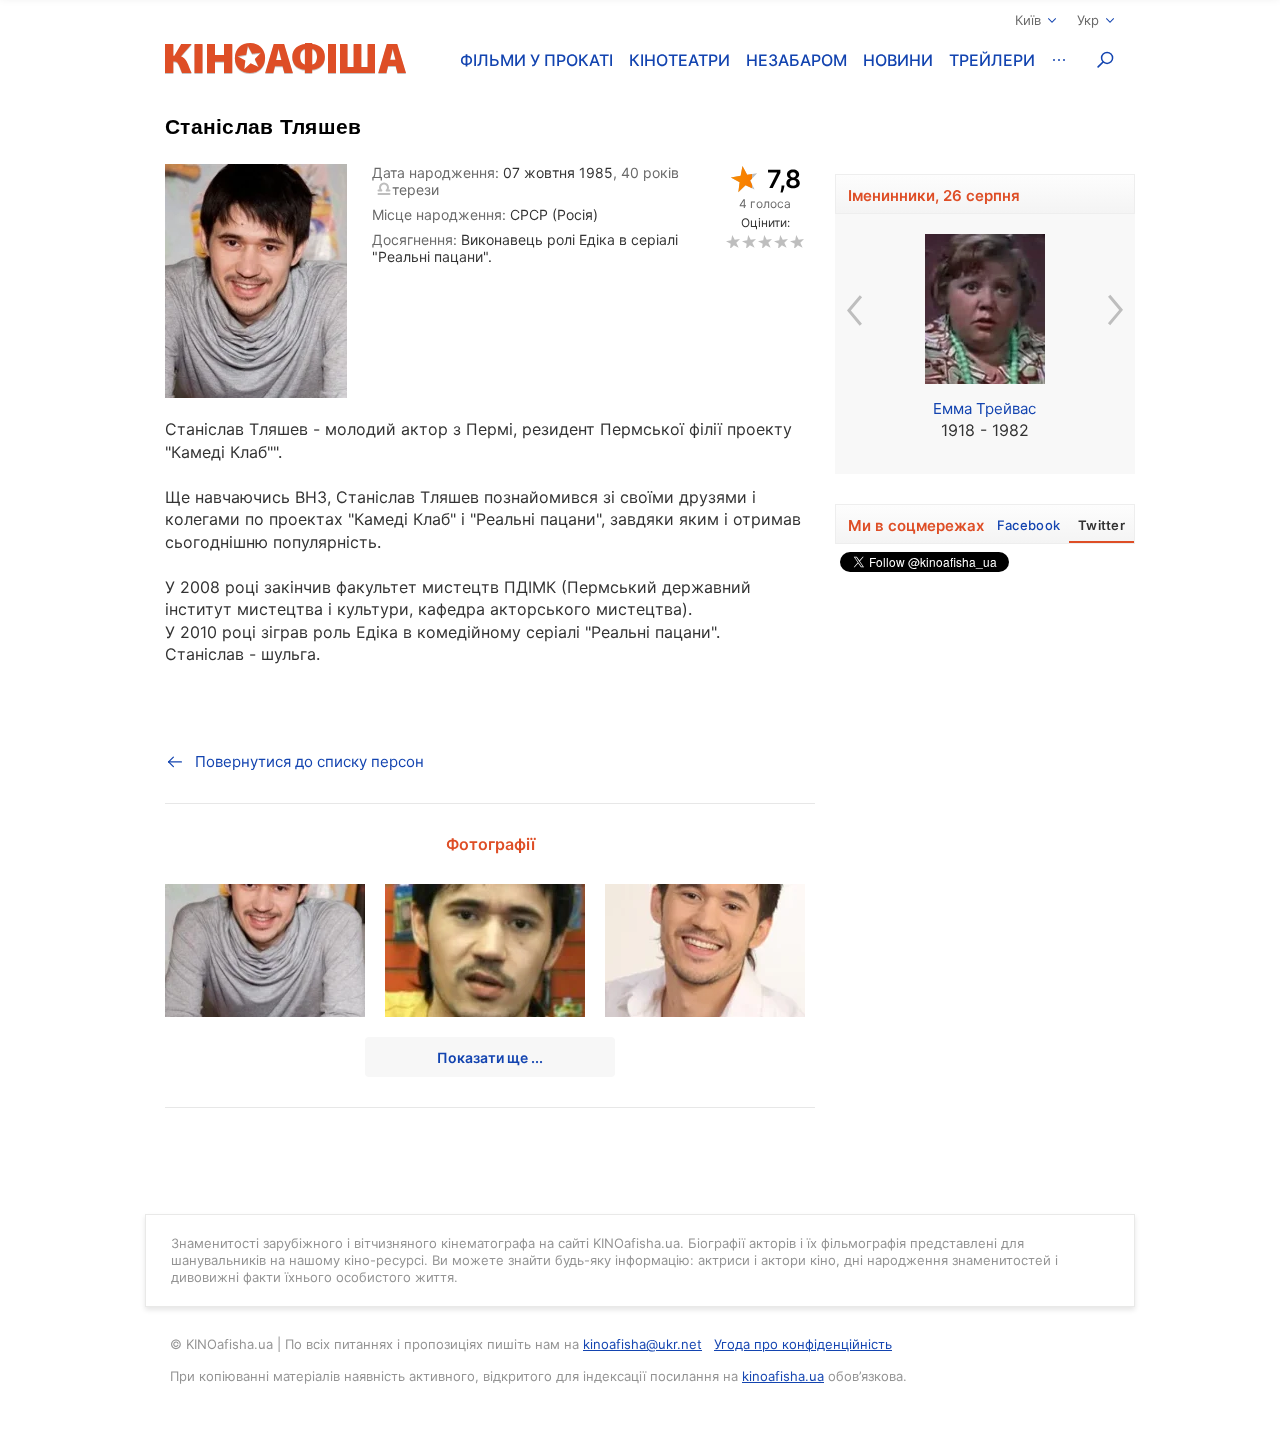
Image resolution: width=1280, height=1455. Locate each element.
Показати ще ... (490, 1057)
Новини (898, 60)
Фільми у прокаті (536, 60)
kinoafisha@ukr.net (642, 1344)
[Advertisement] (985, 882)
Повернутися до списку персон (309, 761)
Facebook (1028, 525)
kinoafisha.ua (783, 1376)
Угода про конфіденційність (803, 1344)
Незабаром (796, 60)
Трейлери (992, 60)
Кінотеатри (679, 60)
